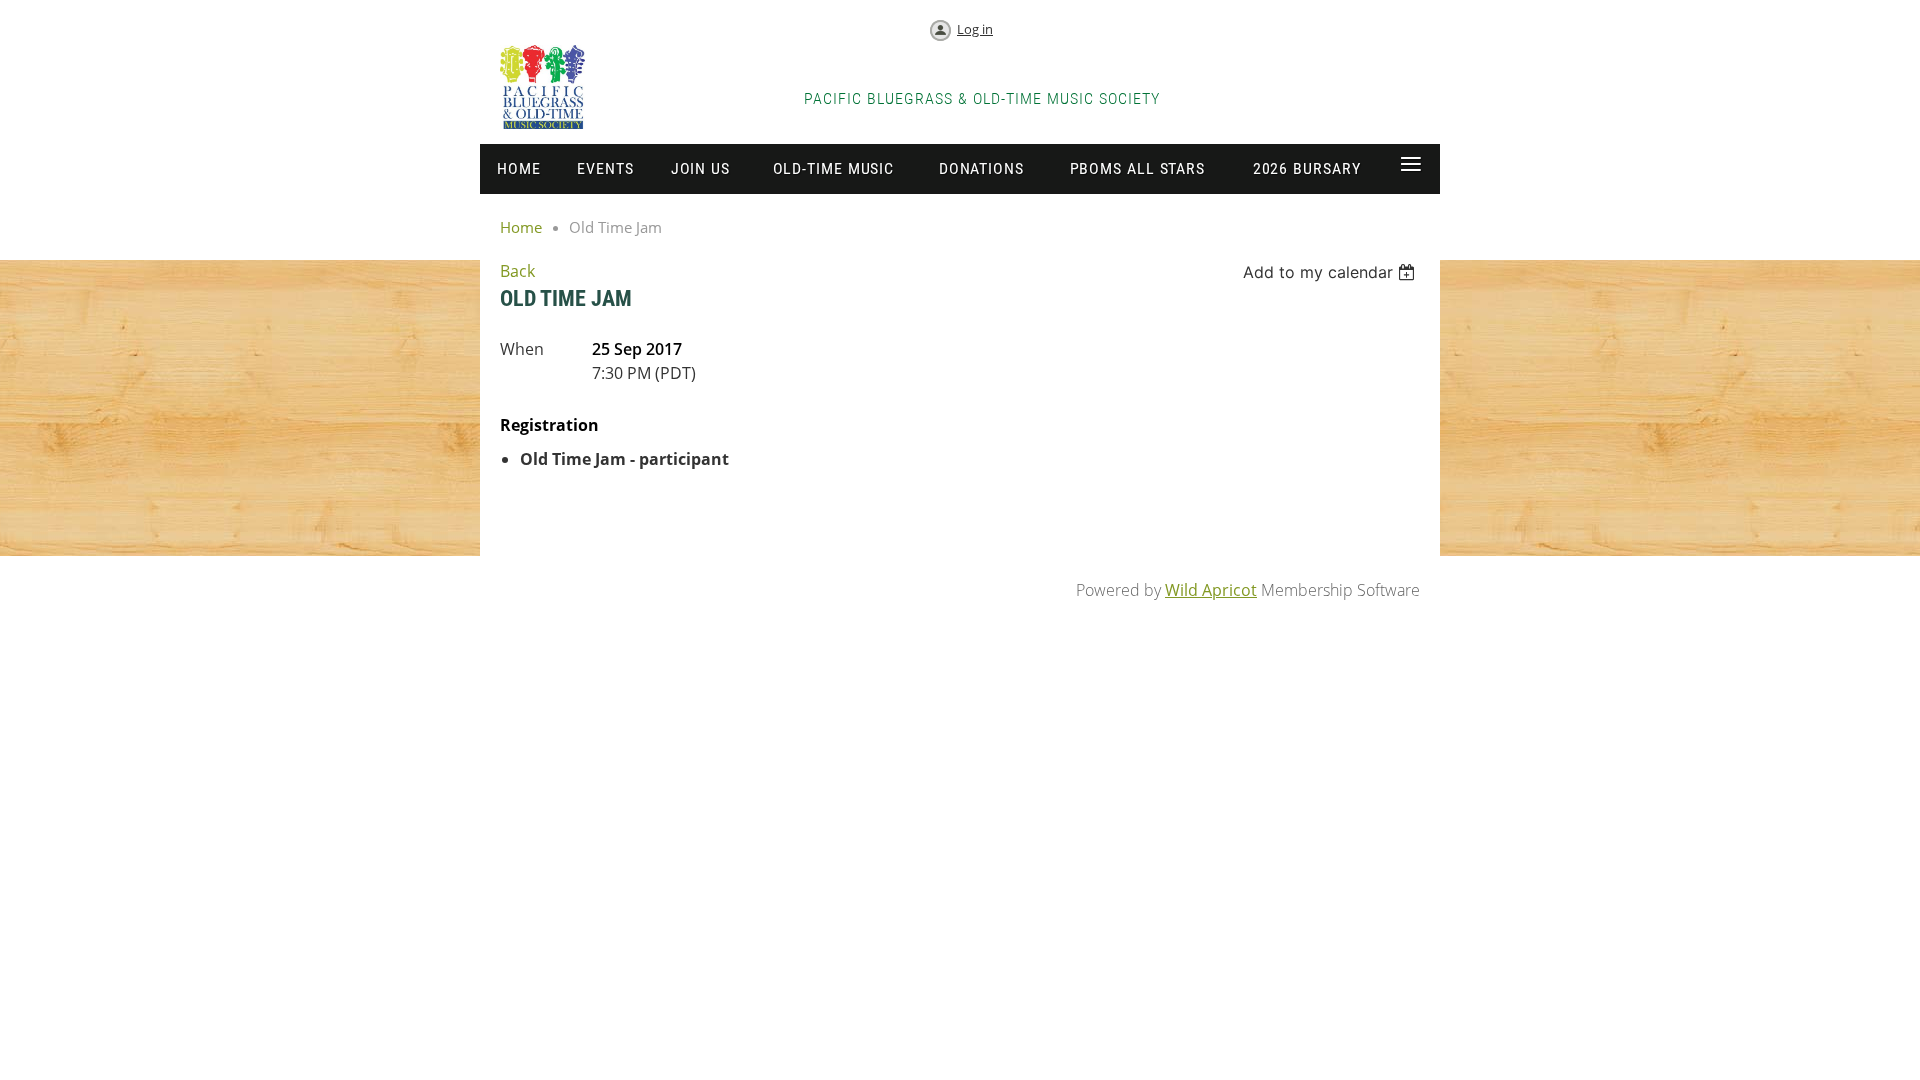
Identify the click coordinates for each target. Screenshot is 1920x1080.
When (522, 349)
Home (521, 227)
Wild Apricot (1211, 590)
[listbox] (1331, 272)
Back (517, 271)
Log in (975, 29)
